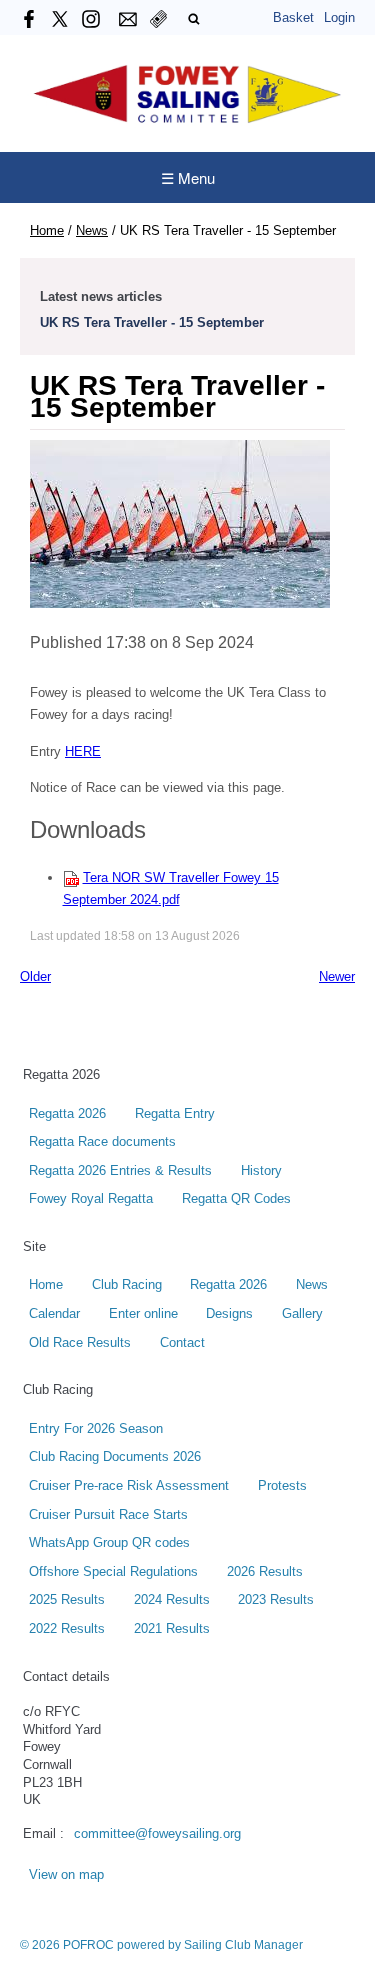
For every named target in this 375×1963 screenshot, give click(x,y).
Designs (229, 1314)
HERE (83, 751)
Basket (293, 17)
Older (35, 976)
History (261, 1171)
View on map (66, 1875)
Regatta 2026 (67, 1114)
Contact (182, 1343)
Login (339, 17)
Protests (282, 1486)
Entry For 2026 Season (96, 1429)
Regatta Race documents (102, 1142)
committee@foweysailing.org (157, 1834)
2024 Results (172, 1600)
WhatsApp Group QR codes (109, 1543)
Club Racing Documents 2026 (115, 1457)
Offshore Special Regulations (113, 1572)
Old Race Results (80, 1343)
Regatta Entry (175, 1114)
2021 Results (172, 1629)
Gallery (302, 1314)
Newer (337, 976)
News (92, 230)
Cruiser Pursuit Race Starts (108, 1515)
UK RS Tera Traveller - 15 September (152, 322)
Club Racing (127, 1285)
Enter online (143, 1314)
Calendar (54, 1314)
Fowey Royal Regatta (91, 1199)
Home (47, 230)
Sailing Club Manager (243, 1945)
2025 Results (67, 1600)
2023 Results (276, 1600)
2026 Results (265, 1572)
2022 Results (67, 1629)
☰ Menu (188, 177)
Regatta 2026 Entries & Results (120, 1171)
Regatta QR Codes (236, 1199)
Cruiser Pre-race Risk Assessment (129, 1486)
